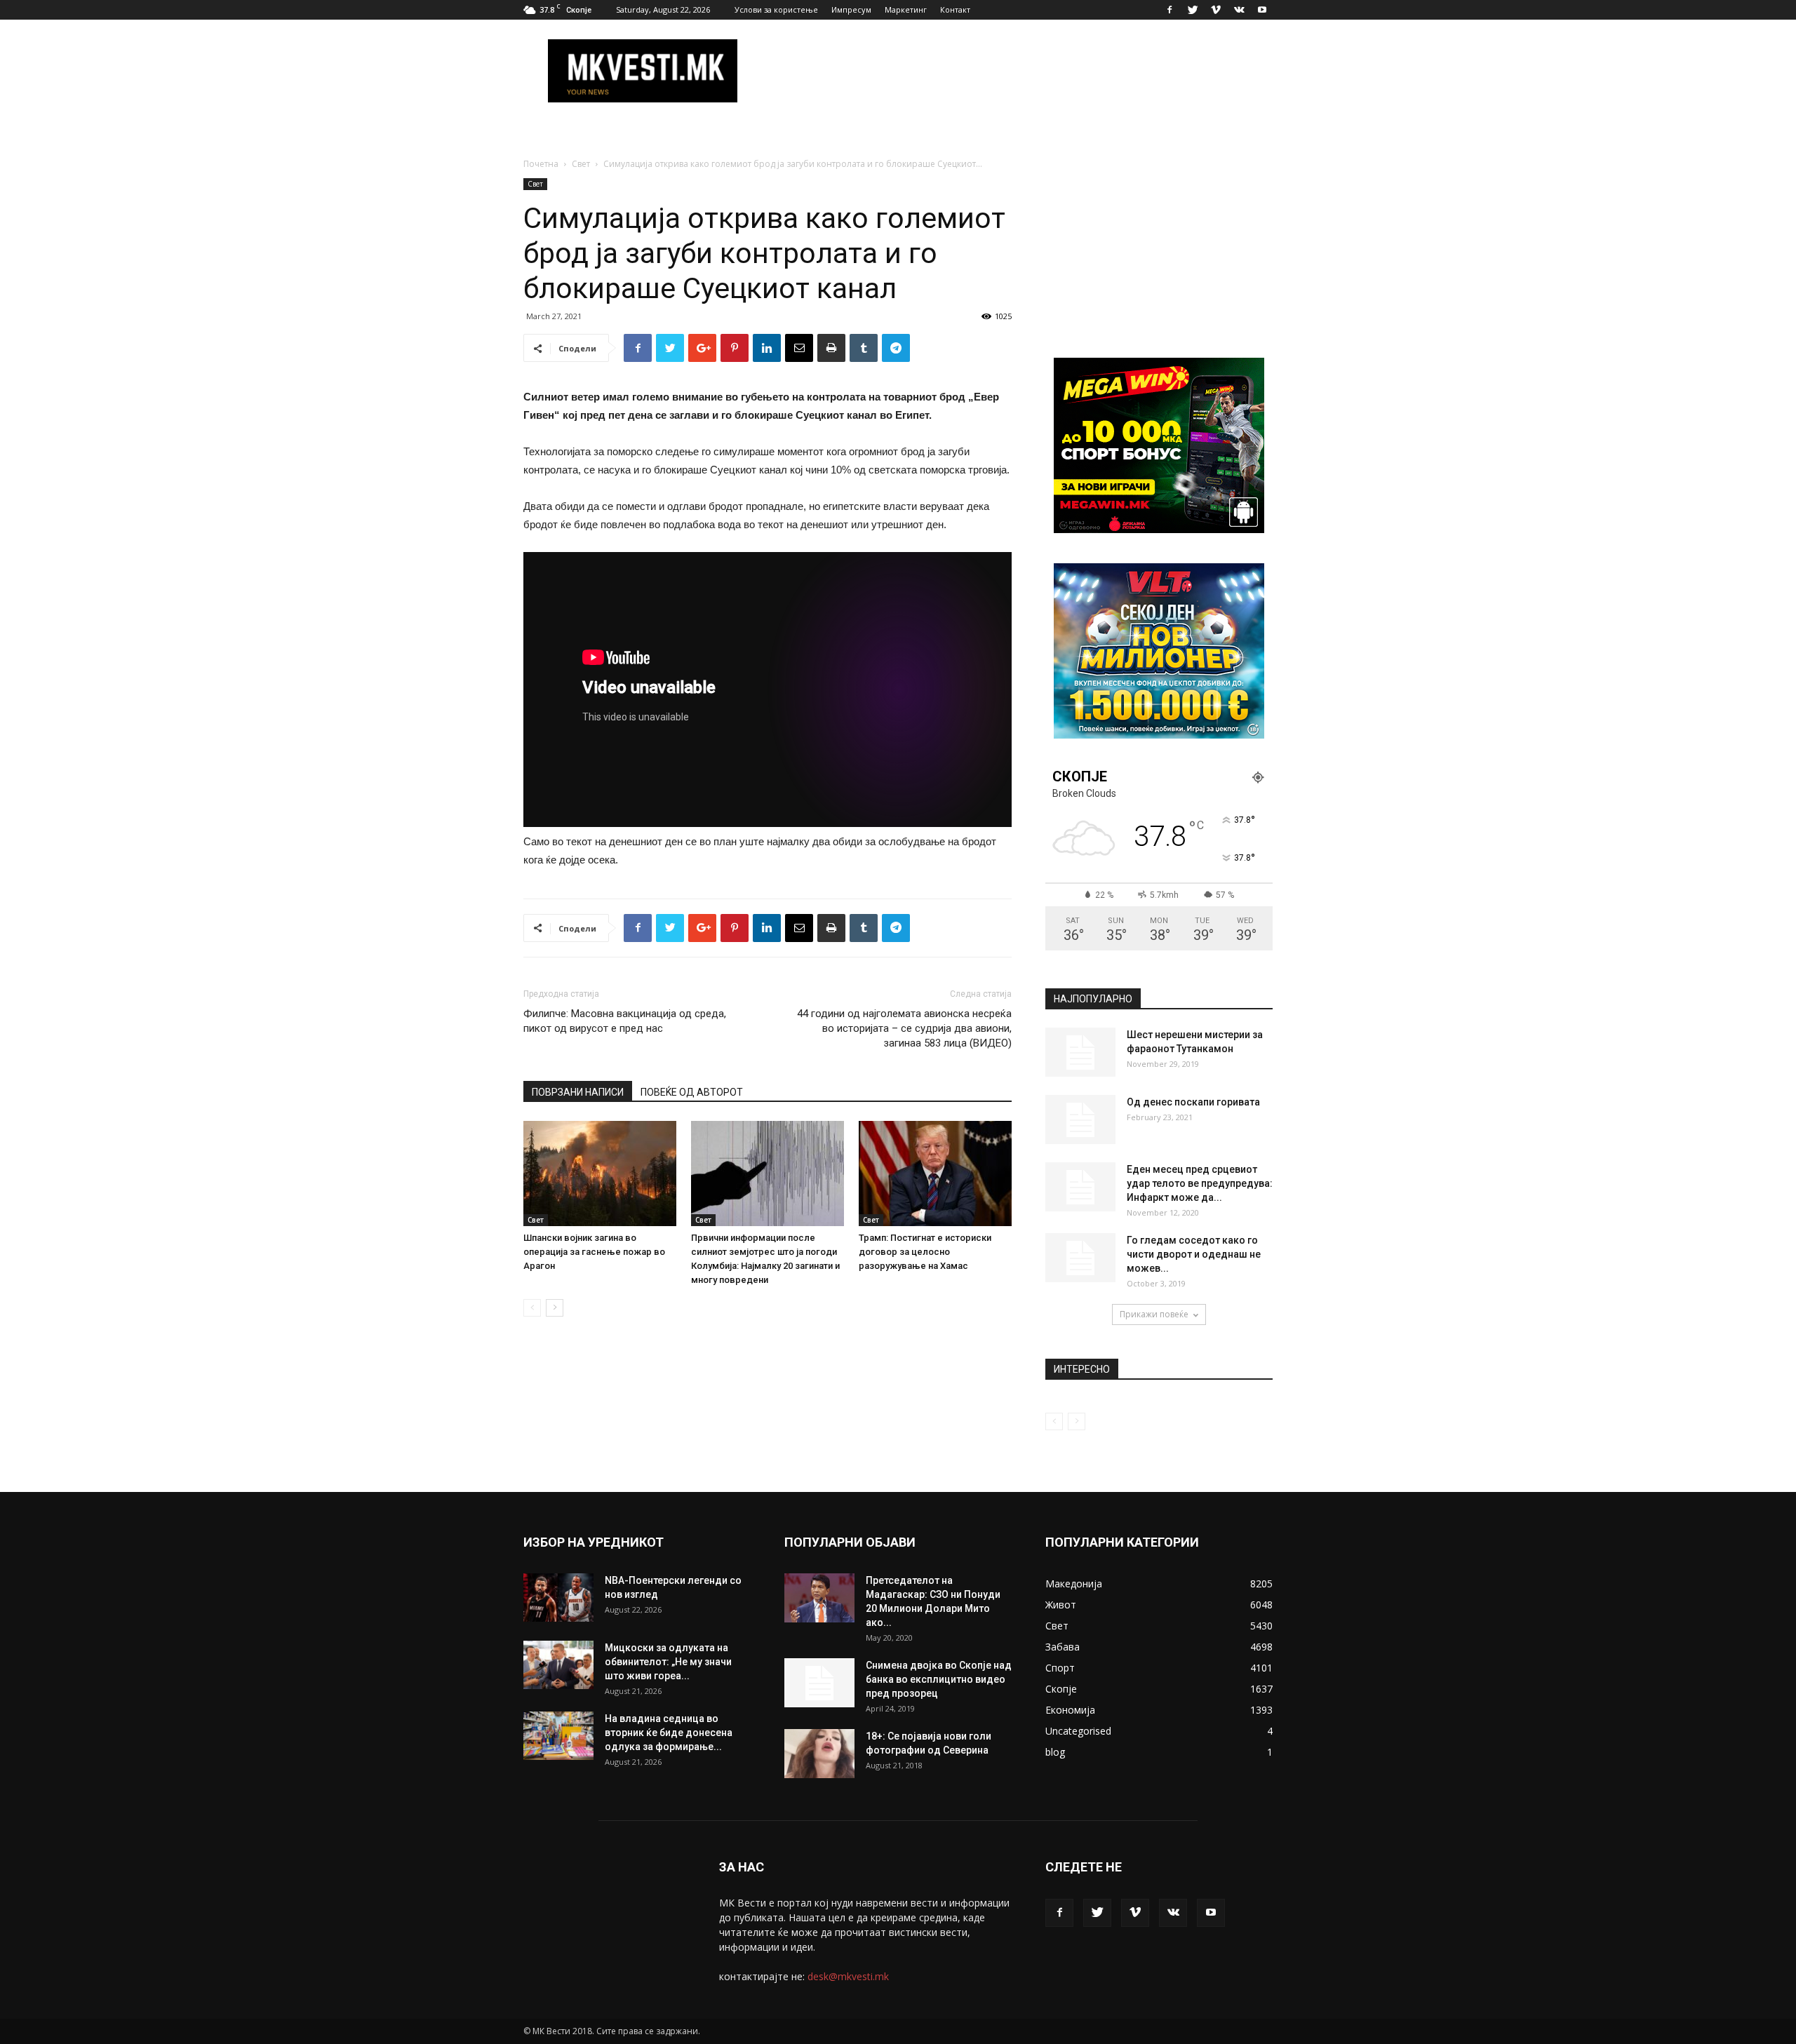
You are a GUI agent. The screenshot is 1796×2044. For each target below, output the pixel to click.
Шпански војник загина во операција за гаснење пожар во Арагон (594, 1252)
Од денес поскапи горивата (1193, 1102)
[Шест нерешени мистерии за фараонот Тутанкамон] (1080, 1052)
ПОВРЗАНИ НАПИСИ (578, 1092)
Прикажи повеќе (1154, 1314)
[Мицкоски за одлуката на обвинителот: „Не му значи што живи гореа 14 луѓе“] (558, 1665)
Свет (581, 164)
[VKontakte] (1239, 10)
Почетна (541, 164)
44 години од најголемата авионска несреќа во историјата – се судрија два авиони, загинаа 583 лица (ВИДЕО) (904, 1028)
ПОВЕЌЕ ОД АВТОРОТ (692, 1092)
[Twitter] (1193, 10)
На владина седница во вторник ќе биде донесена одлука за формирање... (669, 1733)
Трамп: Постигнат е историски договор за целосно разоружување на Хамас (925, 1252)
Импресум (851, 9)
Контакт (955, 9)
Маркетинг (906, 9)
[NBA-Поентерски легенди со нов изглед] (558, 1598)
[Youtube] (1262, 10)
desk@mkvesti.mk (848, 1976)
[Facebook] (1170, 10)
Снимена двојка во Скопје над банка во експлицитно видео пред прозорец (939, 1679)
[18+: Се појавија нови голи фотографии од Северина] (819, 1754)
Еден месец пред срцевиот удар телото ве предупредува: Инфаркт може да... (1200, 1183)
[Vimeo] (1216, 10)
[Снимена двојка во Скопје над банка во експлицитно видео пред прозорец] (819, 1683)
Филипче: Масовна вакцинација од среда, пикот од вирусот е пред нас (625, 1021)
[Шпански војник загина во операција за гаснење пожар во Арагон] (600, 1174)
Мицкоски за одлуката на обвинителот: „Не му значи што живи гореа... (668, 1662)
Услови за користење (776, 9)
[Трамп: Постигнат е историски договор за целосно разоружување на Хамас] (935, 1174)
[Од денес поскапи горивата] (1080, 1120)
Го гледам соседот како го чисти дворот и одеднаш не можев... (1194, 1254)
